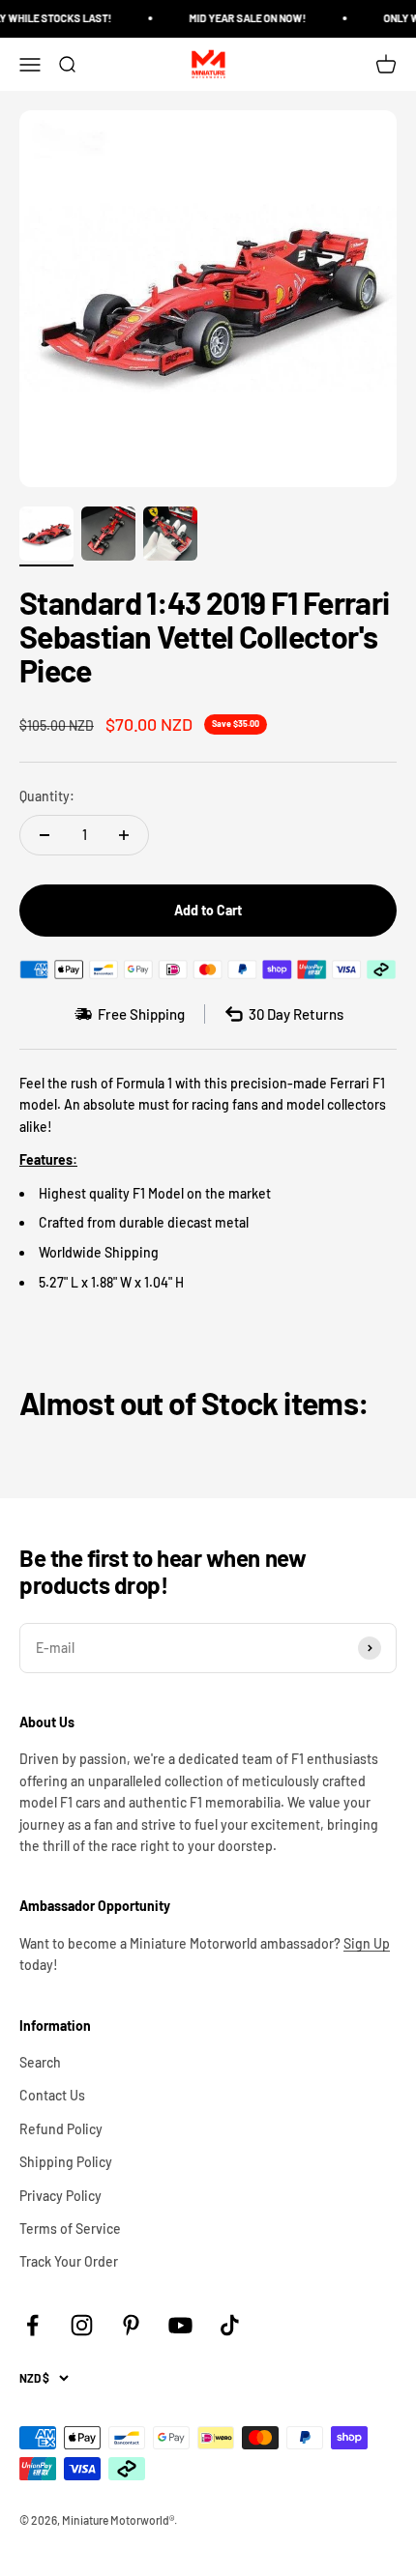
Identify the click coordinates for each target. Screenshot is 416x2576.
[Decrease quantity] (45, 835)
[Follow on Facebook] (32, 2325)
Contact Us (52, 2095)
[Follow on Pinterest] (131, 2325)
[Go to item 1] (46, 536)
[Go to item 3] (170, 536)
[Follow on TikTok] (230, 2325)
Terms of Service (70, 2229)
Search (40, 2062)
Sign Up (367, 1943)
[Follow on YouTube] (180, 2325)
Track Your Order (69, 2261)
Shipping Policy (66, 2162)
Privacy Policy (60, 2196)
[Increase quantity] (124, 835)
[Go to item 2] (108, 536)
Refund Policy (61, 2129)
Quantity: (47, 796)
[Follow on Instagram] (82, 2325)
